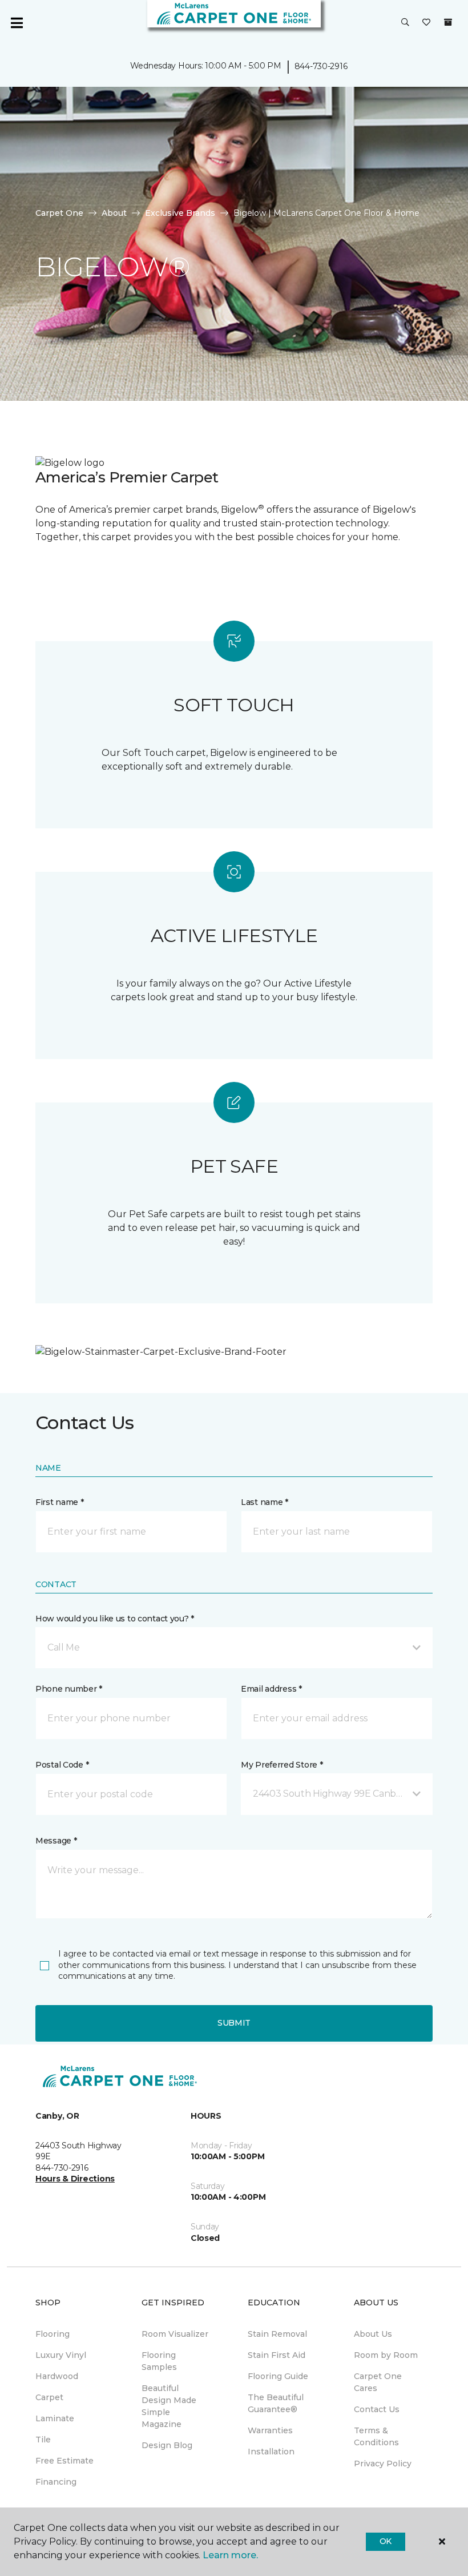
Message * (56, 1841)
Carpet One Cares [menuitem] (378, 2382)
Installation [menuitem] (271, 2452)
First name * (60, 1502)
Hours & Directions (75, 2179)
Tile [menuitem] (43, 2440)
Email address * (271, 1689)
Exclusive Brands (180, 213)
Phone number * (69, 1689)
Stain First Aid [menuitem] (277, 2355)
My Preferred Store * (282, 1765)
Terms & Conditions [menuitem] (376, 2436)
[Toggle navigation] (17, 23)
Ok (386, 2541)
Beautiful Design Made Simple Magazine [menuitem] (169, 2406)
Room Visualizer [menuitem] (175, 2334)
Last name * (265, 1502)
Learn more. (230, 2555)
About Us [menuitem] (373, 2334)
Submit (234, 2023)
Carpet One (59, 213)
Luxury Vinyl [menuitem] (61, 2355)
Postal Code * (62, 1765)
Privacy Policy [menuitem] (383, 2464)
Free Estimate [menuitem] (64, 2461)
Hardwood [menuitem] (57, 2376)
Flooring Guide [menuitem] (278, 2376)
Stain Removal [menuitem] (277, 2334)
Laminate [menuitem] (55, 2418)
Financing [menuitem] (56, 2482)
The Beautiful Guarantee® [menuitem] (276, 2403)
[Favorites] (426, 23)
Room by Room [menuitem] (386, 2355)
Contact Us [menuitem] (377, 2409)
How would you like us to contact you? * (115, 1619)
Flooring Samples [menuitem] (159, 2361)
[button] (405, 23)
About (114, 213)
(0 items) (448, 22)
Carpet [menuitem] (49, 2397)
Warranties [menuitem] (270, 2430)
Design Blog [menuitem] (167, 2445)
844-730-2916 (321, 66)
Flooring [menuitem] (53, 2334)
